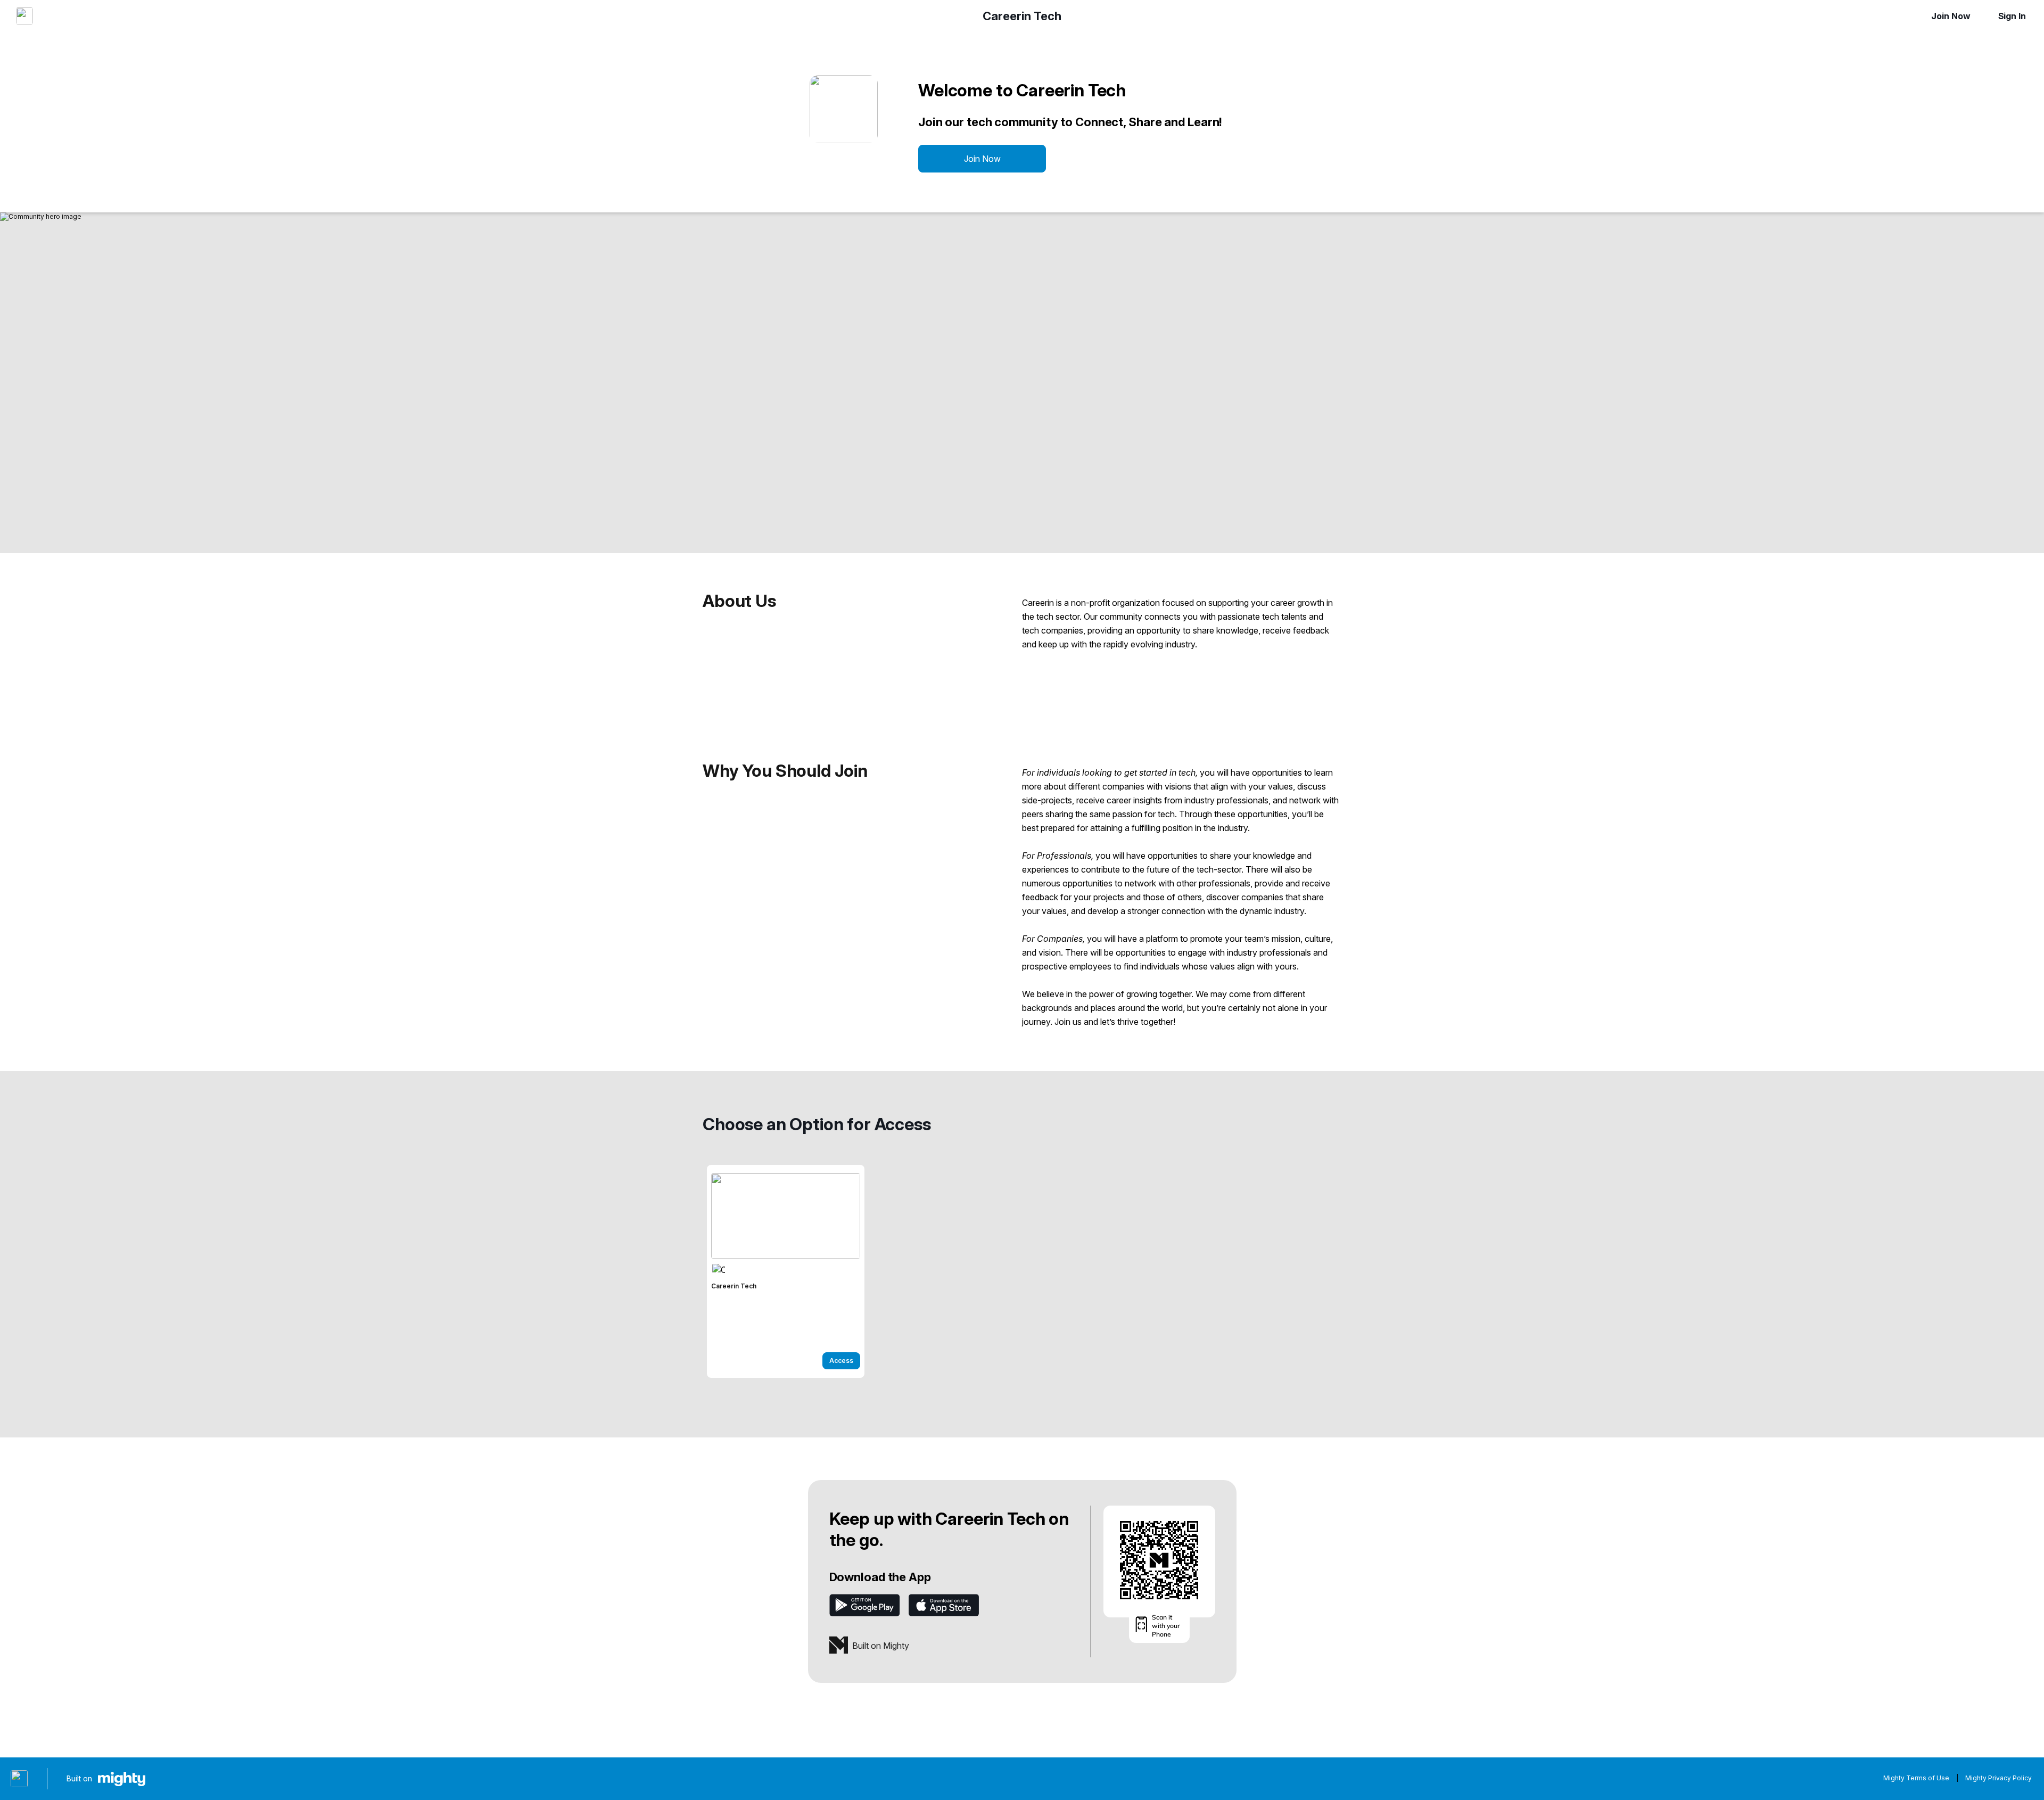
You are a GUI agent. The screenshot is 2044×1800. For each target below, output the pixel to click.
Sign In (2012, 16)
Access (841, 1361)
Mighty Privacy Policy (1998, 1778)
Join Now (1951, 16)
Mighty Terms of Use (1916, 1778)
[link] (786, 1271)
